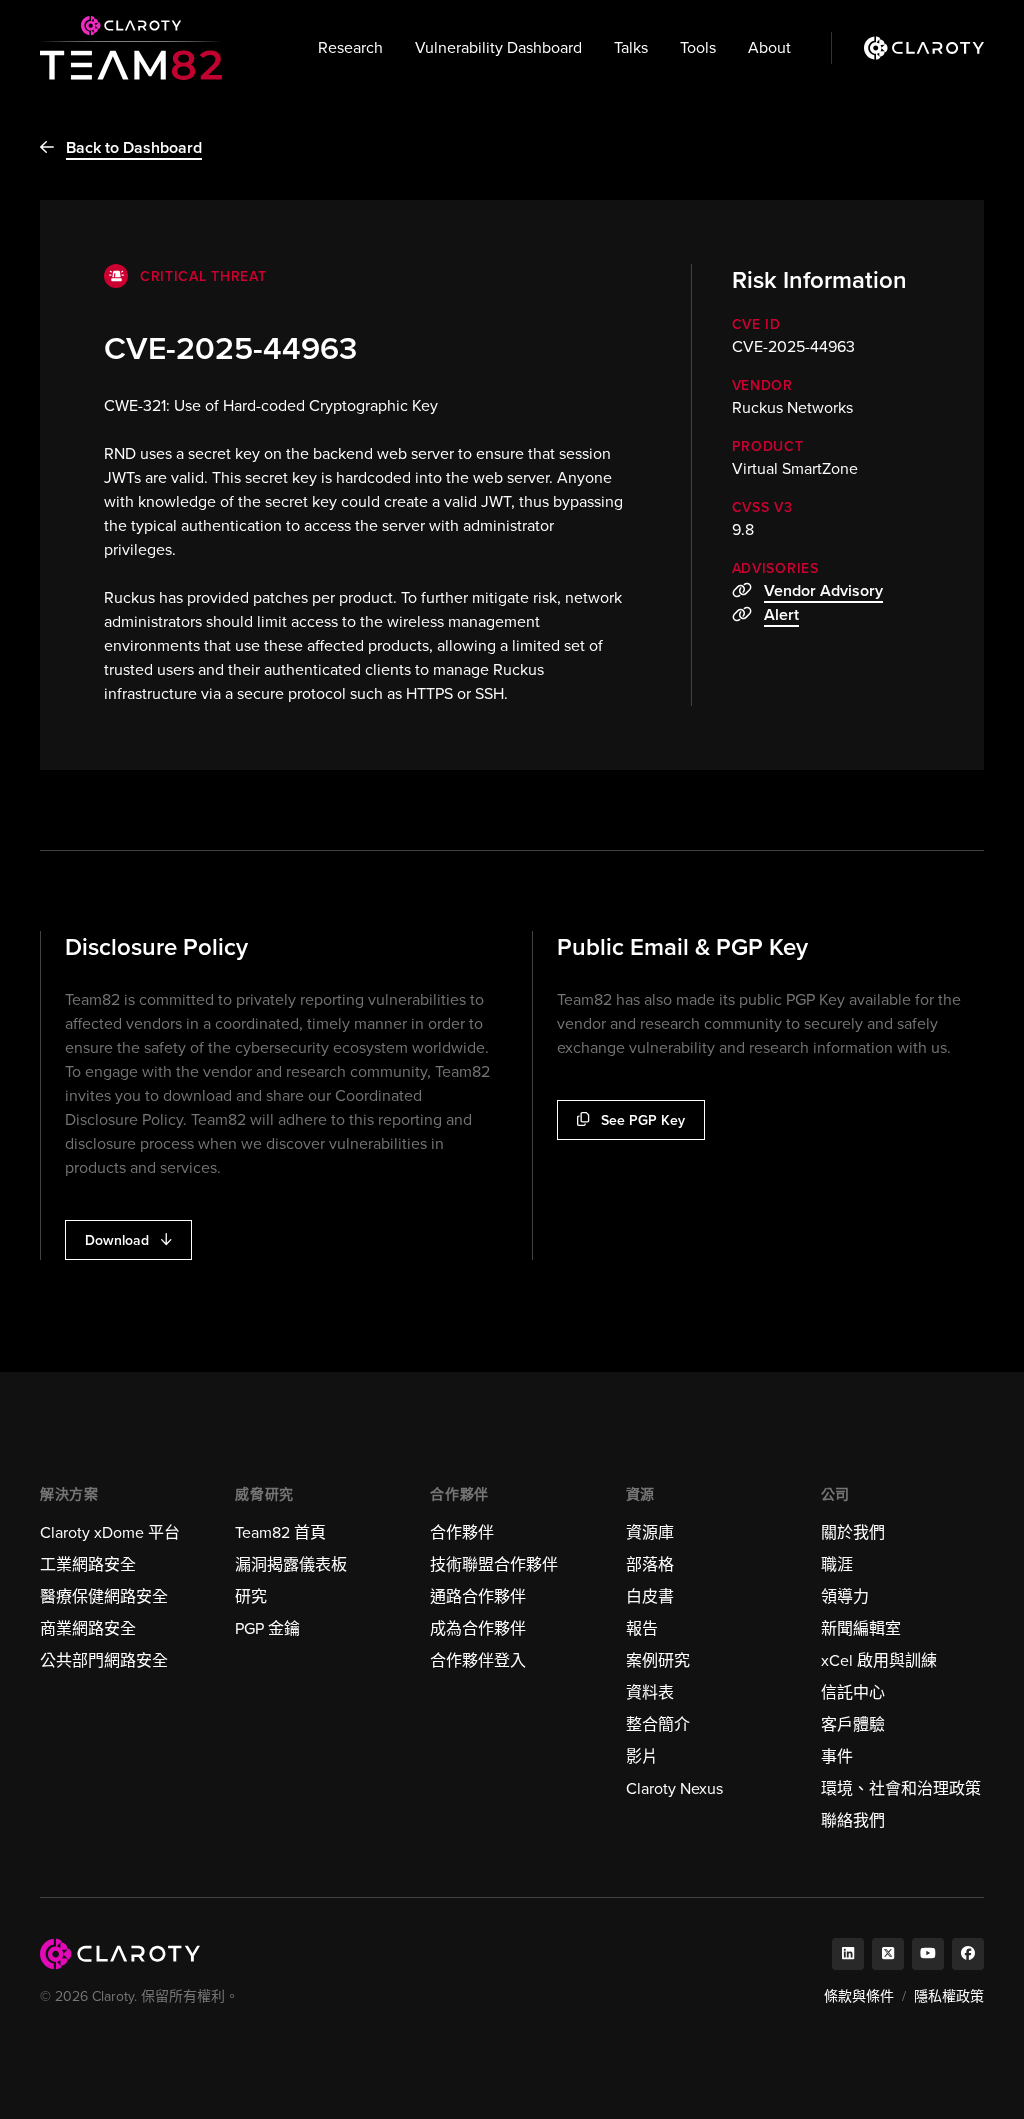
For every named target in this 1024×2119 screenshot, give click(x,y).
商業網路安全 (88, 1628)
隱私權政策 (949, 1996)
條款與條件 (859, 1996)
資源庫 (650, 1532)
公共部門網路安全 (104, 1660)
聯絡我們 (853, 1820)
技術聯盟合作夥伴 (494, 1564)
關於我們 (853, 1532)
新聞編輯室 (861, 1628)
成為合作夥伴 (478, 1628)
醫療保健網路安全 (104, 1596)
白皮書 (650, 1596)
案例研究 (658, 1660)
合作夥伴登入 (478, 1660)
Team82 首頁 (280, 1532)
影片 (642, 1756)
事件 (837, 1756)
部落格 (650, 1564)
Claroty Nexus (674, 1788)
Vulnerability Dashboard (498, 47)
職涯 (837, 1564)
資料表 (650, 1692)
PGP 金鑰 (267, 1628)
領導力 (845, 1596)
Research (350, 47)
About (769, 47)
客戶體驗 (853, 1724)
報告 (642, 1628)
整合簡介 (658, 1724)
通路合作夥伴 (478, 1596)
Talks (631, 47)
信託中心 (853, 1692)
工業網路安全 (88, 1564)
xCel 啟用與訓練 (879, 1660)
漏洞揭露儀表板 (291, 1564)
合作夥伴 (462, 1532)
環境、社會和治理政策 (901, 1788)
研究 (251, 1596)
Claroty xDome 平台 (110, 1532)
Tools (698, 47)
